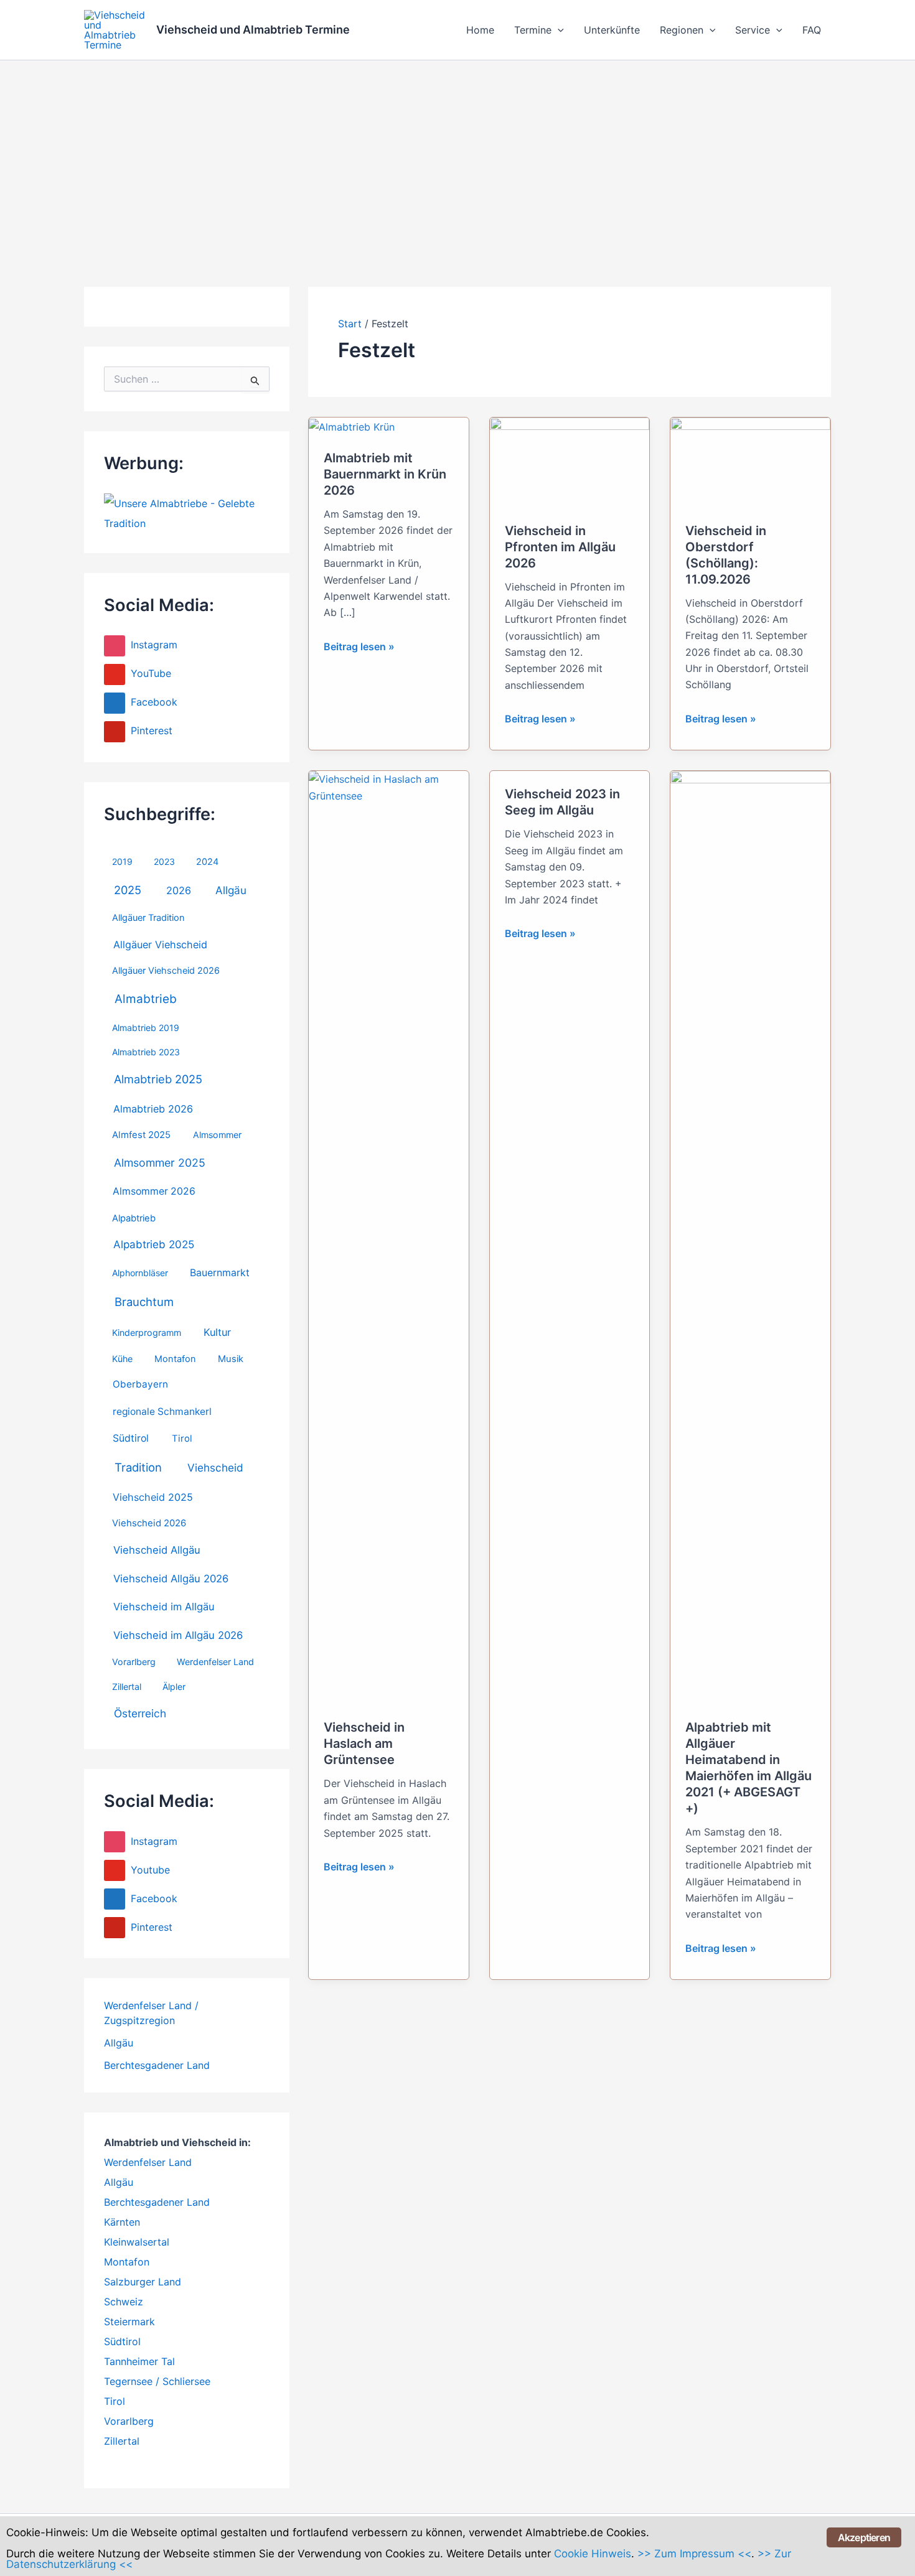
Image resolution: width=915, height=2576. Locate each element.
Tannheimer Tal (139, 2361)
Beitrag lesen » (359, 647)
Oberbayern (140, 1384)
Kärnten (122, 2222)
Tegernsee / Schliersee (157, 2381)
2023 (164, 861)
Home (480, 30)
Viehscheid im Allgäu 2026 (178, 1635)
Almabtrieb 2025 (158, 1079)
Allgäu (231, 890)
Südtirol (131, 1438)
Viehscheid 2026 (149, 1523)
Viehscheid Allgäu (157, 1550)
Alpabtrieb (134, 1218)
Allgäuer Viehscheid (160, 945)
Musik (231, 1359)
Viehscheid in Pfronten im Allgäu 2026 (560, 547)
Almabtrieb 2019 (146, 1028)
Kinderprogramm (147, 1332)
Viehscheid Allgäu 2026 (171, 1579)
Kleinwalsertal (137, 2242)
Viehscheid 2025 (153, 1497)
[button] (558, 30)
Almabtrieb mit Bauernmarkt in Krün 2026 (385, 474)
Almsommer (217, 1135)
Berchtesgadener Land (157, 2065)
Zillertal (127, 1687)
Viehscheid (215, 1468)
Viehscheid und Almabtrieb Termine (253, 30)
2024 (207, 862)
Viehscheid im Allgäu (164, 1607)
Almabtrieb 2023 (146, 1052)
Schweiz (124, 2302)
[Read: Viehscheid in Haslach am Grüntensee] (389, 1237)
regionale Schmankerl (162, 1412)
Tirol (182, 1439)
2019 (122, 861)
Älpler (174, 1687)
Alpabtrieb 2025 (154, 1244)
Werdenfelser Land (215, 1662)
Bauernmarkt (220, 1273)
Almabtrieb (146, 999)
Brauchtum (144, 1302)
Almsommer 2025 (160, 1163)
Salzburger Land (143, 2282)
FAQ (812, 30)
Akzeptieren (864, 2537)
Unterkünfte (612, 30)
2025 (128, 890)
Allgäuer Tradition (148, 918)
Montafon (175, 1359)
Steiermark (129, 2322)
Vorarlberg (134, 1662)
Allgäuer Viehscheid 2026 (166, 971)
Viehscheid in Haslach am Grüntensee (364, 1743)
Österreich (140, 1713)
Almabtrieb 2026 (153, 1109)
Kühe (122, 1359)
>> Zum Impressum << (694, 2554)
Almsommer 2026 (154, 1191)
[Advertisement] (457, 154)
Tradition (138, 1467)
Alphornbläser (140, 1273)
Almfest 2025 (141, 1135)
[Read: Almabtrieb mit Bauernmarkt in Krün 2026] (352, 426)
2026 (179, 890)
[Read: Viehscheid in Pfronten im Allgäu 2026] (570, 462)
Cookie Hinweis (593, 2554)
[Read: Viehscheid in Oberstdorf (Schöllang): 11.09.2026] (750, 462)
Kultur (217, 1332)
